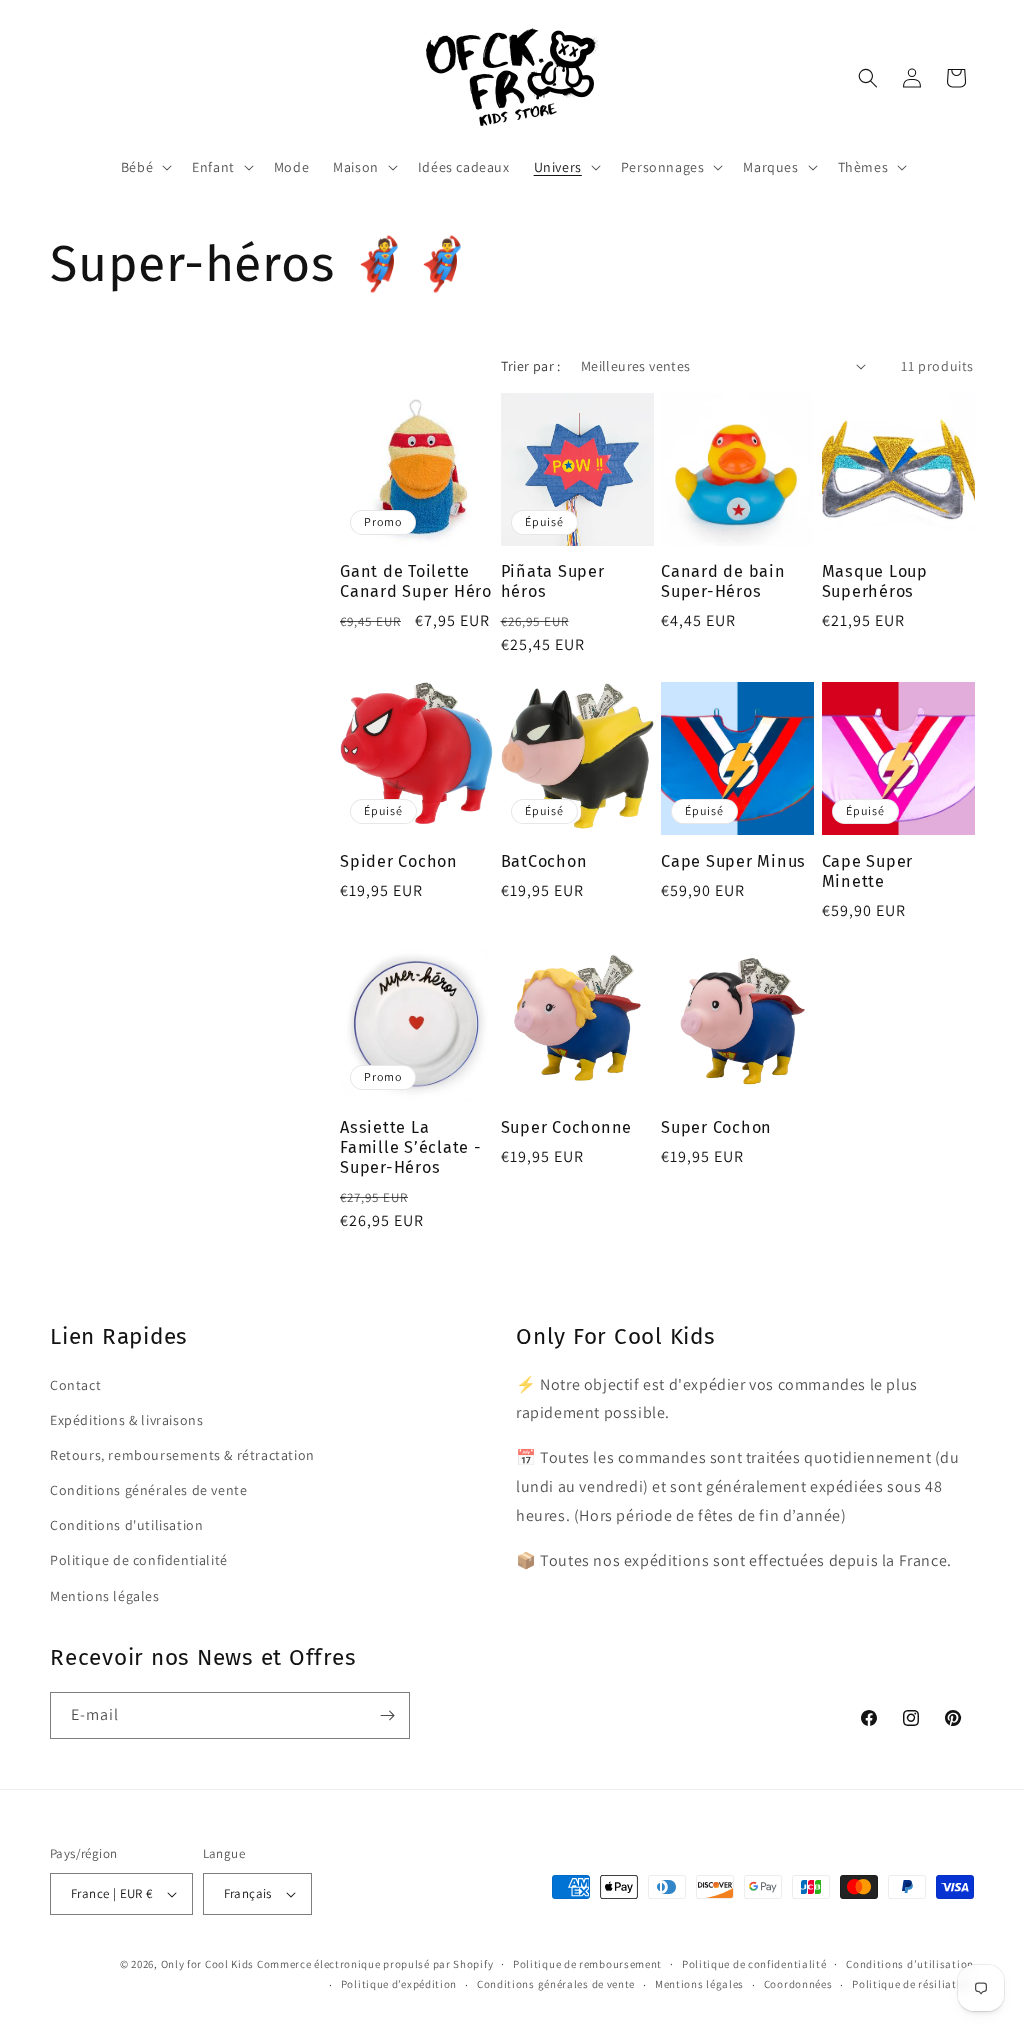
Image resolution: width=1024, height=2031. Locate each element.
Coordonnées (798, 1984)
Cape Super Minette (868, 871)
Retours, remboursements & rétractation (182, 1455)
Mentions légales (105, 1596)
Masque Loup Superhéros (875, 581)
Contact (75, 1385)
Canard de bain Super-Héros (723, 581)
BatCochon (544, 861)
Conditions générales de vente (148, 1490)
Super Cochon (716, 1127)
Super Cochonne (567, 1127)
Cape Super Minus (733, 861)
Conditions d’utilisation (910, 1964)
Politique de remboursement (587, 1964)
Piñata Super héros (553, 581)
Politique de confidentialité (139, 1560)
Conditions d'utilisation (126, 1525)
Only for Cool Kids (208, 1964)
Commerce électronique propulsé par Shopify (375, 1964)
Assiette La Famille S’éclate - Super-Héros (411, 1147)
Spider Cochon (399, 861)
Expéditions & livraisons (126, 1420)
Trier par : (530, 366)
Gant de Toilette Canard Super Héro (416, 581)
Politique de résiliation (913, 1984)
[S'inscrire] (387, 1715)
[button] (144, 167)
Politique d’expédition (399, 1984)
